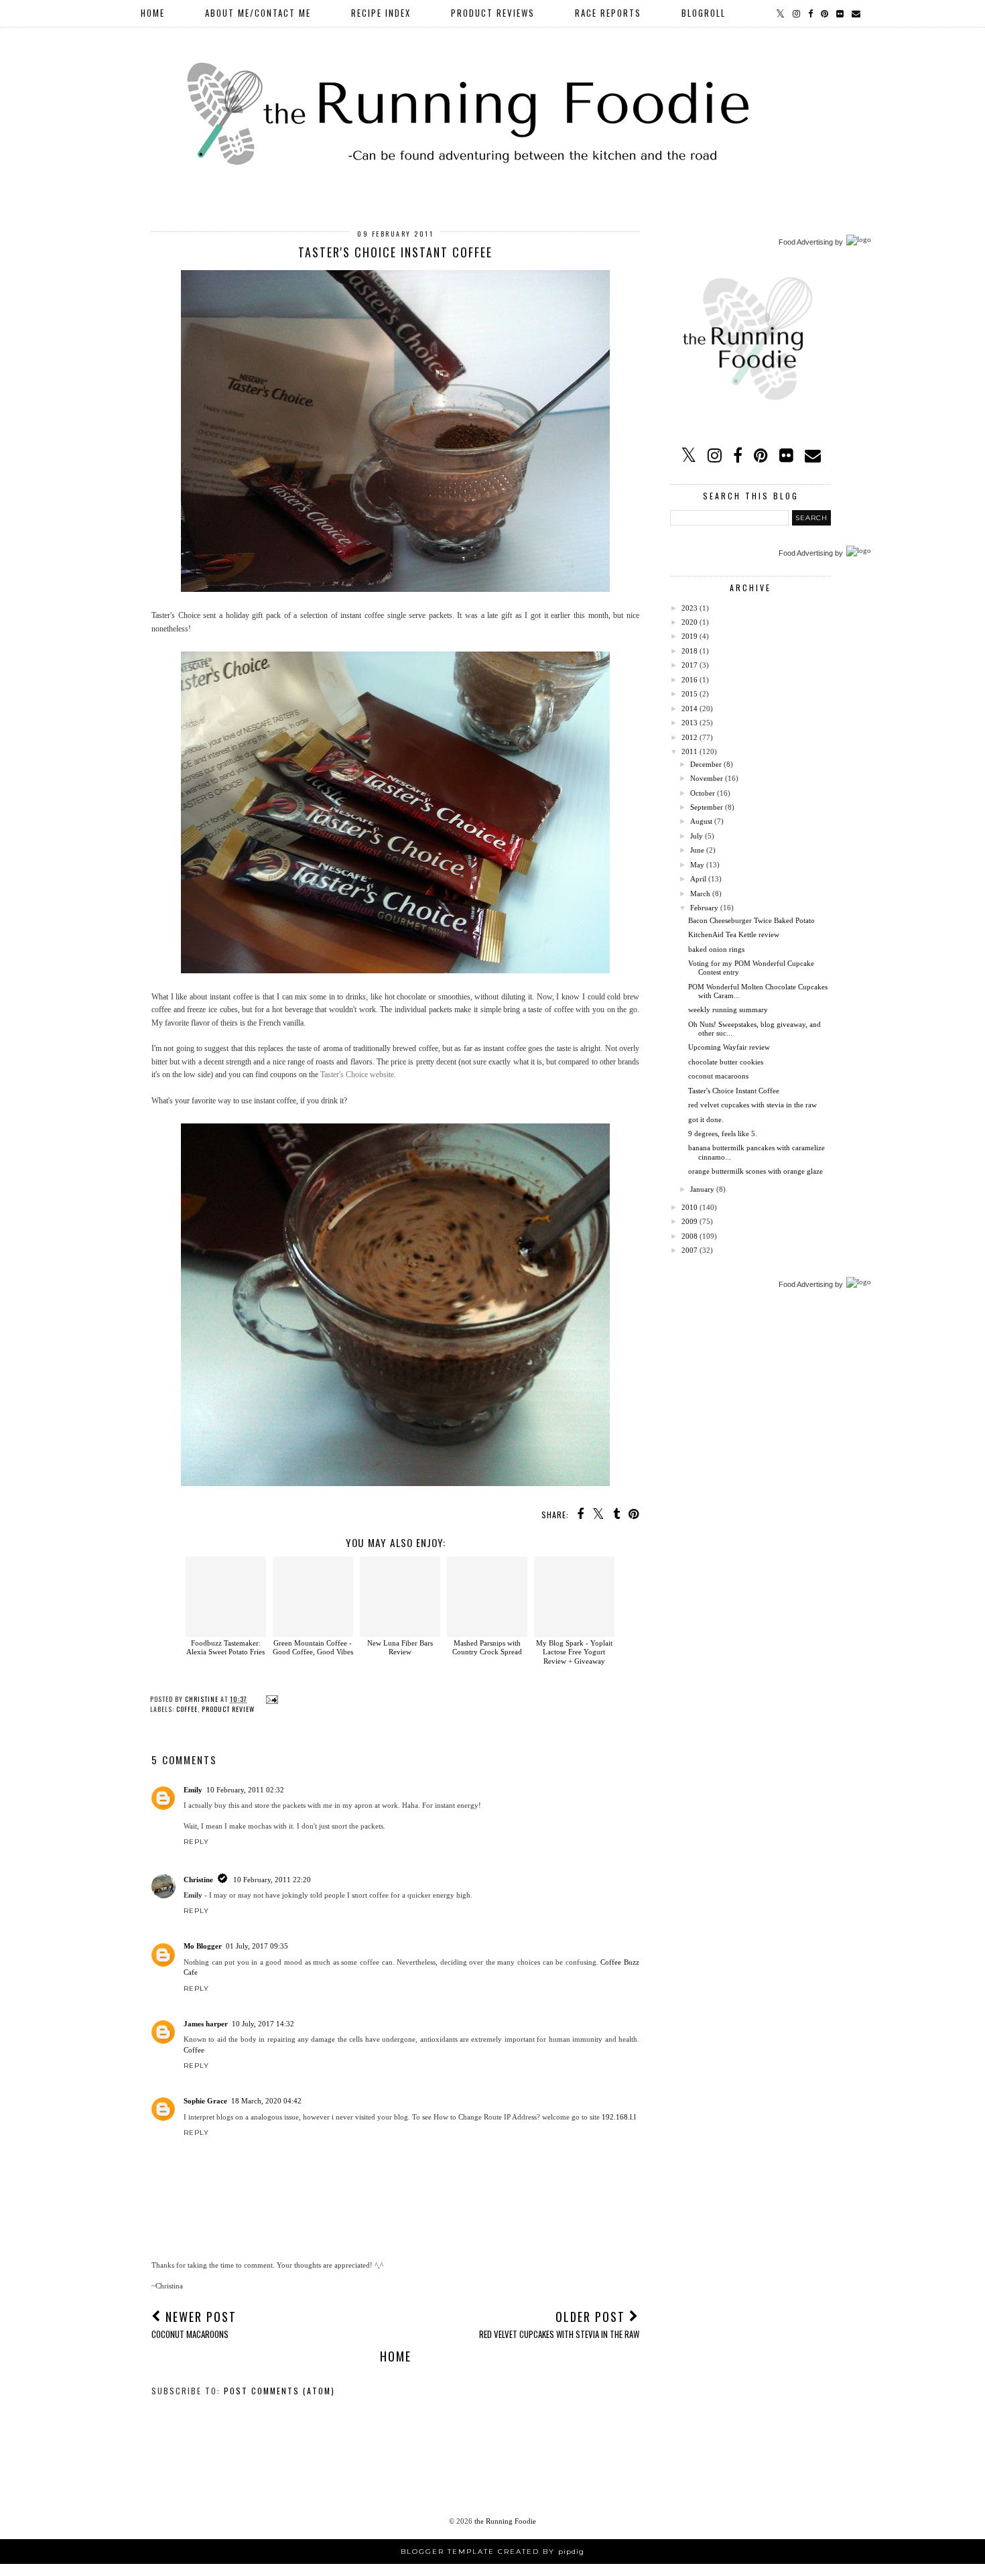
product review (228, 1709)
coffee (187, 1709)
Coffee (194, 2050)
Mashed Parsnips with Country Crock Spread (487, 1647)
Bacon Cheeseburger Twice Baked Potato (751, 920)
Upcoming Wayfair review (729, 1047)
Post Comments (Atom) (279, 2391)
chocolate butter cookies (726, 1062)
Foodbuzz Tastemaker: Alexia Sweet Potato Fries (225, 1647)
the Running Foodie (505, 2521)
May (697, 865)
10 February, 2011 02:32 (245, 1790)
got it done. (706, 1119)
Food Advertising (806, 242)
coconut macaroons (718, 1076)
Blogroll (704, 13)
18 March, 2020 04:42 (266, 2101)
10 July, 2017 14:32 (263, 2024)
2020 (689, 622)
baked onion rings (716, 949)
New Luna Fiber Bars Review (400, 1647)
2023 (689, 608)
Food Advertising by (811, 1284)
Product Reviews (493, 13)
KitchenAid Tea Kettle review (734, 934)
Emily (193, 1790)
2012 (689, 737)
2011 (689, 751)
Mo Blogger (203, 1946)
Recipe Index (381, 13)
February (704, 908)
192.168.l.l (619, 2117)
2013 (689, 723)
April (698, 879)
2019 (689, 636)
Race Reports (608, 13)
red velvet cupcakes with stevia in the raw (752, 1105)
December (706, 764)
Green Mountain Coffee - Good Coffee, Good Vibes (313, 1647)
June (697, 850)
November (707, 778)
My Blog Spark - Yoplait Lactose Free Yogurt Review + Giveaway (574, 1652)
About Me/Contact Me (258, 13)
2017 (689, 665)
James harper (206, 2024)
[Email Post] (270, 1699)
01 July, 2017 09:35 (257, 1946)
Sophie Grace (205, 2101)
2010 (689, 1207)
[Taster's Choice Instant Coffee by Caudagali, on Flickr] (395, 589)
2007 (689, 1250)
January (702, 1189)
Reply (196, 1842)
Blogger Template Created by (492, 2552)
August (701, 821)
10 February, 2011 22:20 (272, 1880)
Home (153, 13)
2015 (689, 694)
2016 (689, 680)
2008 (689, 1236)
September (707, 807)
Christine (198, 1880)
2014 (689, 709)
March (700, 894)
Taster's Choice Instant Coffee (734, 1091)
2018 (689, 651)
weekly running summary (728, 1009)
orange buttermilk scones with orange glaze (756, 1171)
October (703, 793)
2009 (689, 1221)
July (697, 836)
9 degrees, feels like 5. (723, 1133)
